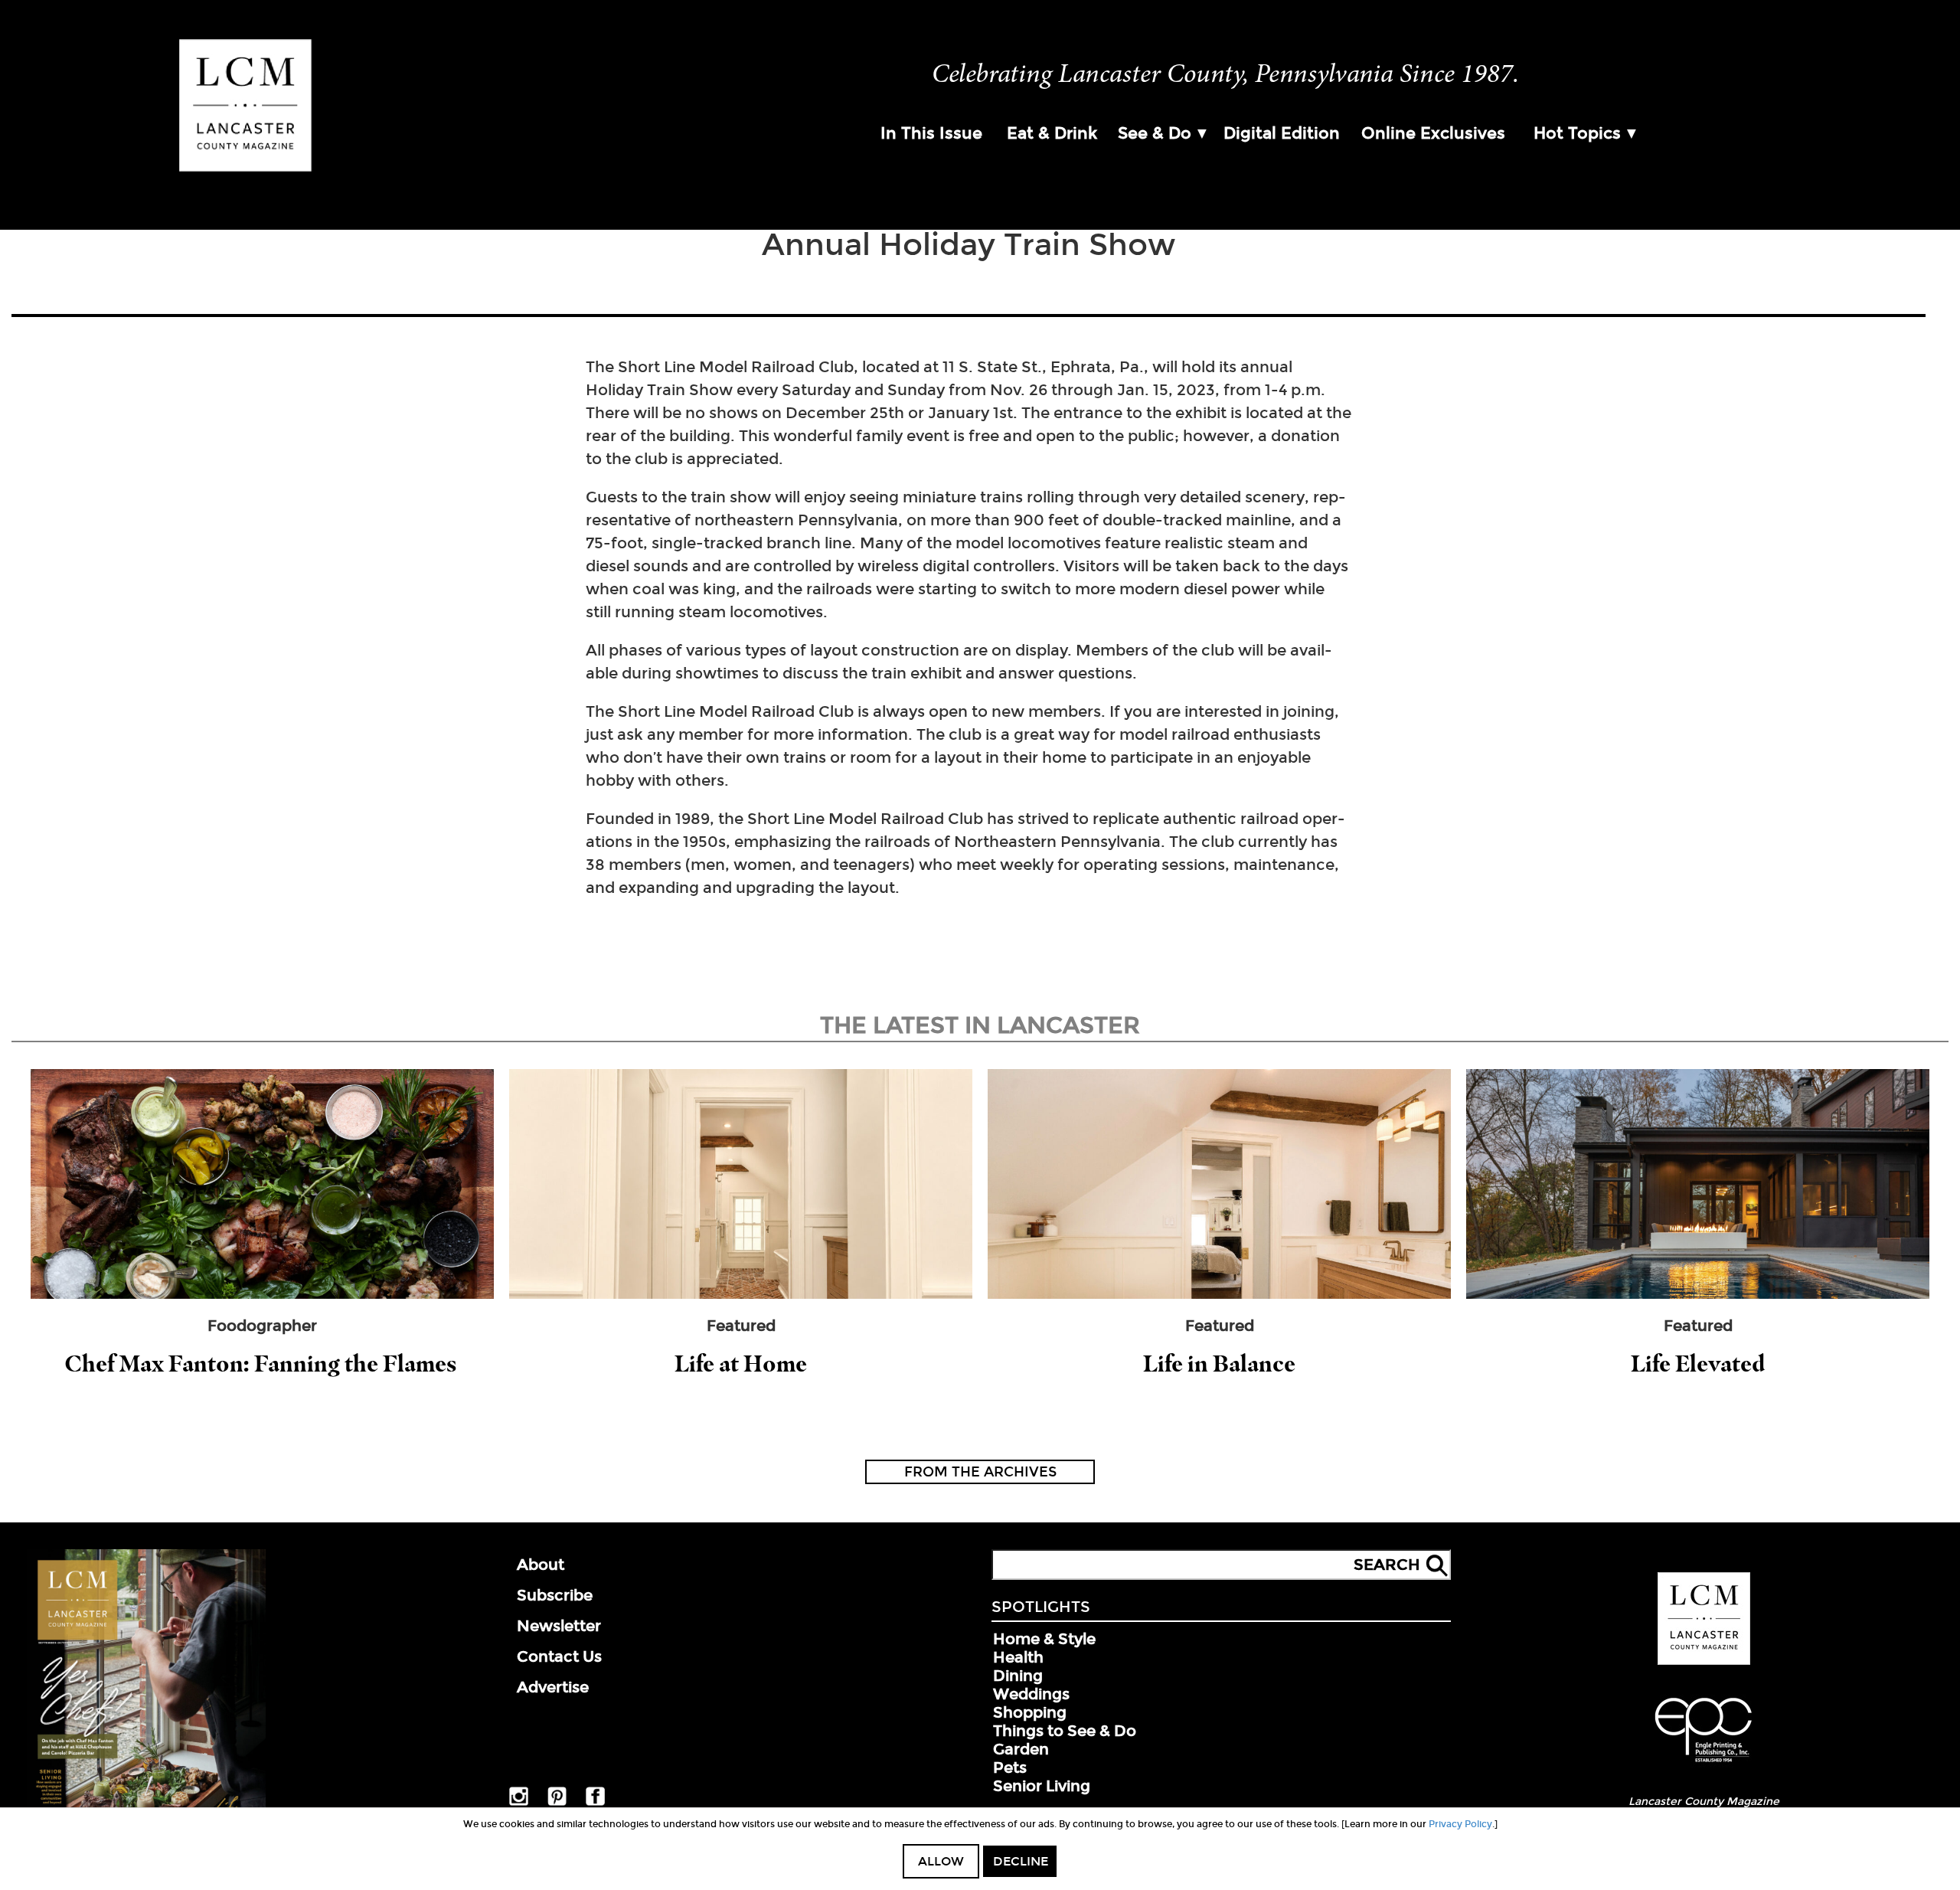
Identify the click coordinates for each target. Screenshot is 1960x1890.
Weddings (1031, 1694)
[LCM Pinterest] (557, 1803)
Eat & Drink (1052, 133)
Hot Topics (1577, 133)
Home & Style (1044, 1639)
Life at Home (741, 1364)
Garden (1021, 1749)
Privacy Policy (1460, 1824)
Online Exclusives (1433, 133)
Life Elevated (1698, 1364)
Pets (1010, 1767)
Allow (941, 1861)
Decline (1021, 1861)
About (541, 1565)
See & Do (1155, 133)
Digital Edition (1282, 133)
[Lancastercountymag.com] (1704, 1662)
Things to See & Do (1065, 1731)
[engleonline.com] (1704, 1764)
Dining (1018, 1676)
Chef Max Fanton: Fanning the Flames (263, 1364)
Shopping (1030, 1712)
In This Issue (931, 133)
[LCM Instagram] (519, 1803)
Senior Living (1042, 1786)
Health (1018, 1657)
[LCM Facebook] (595, 1803)
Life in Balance (1219, 1364)
